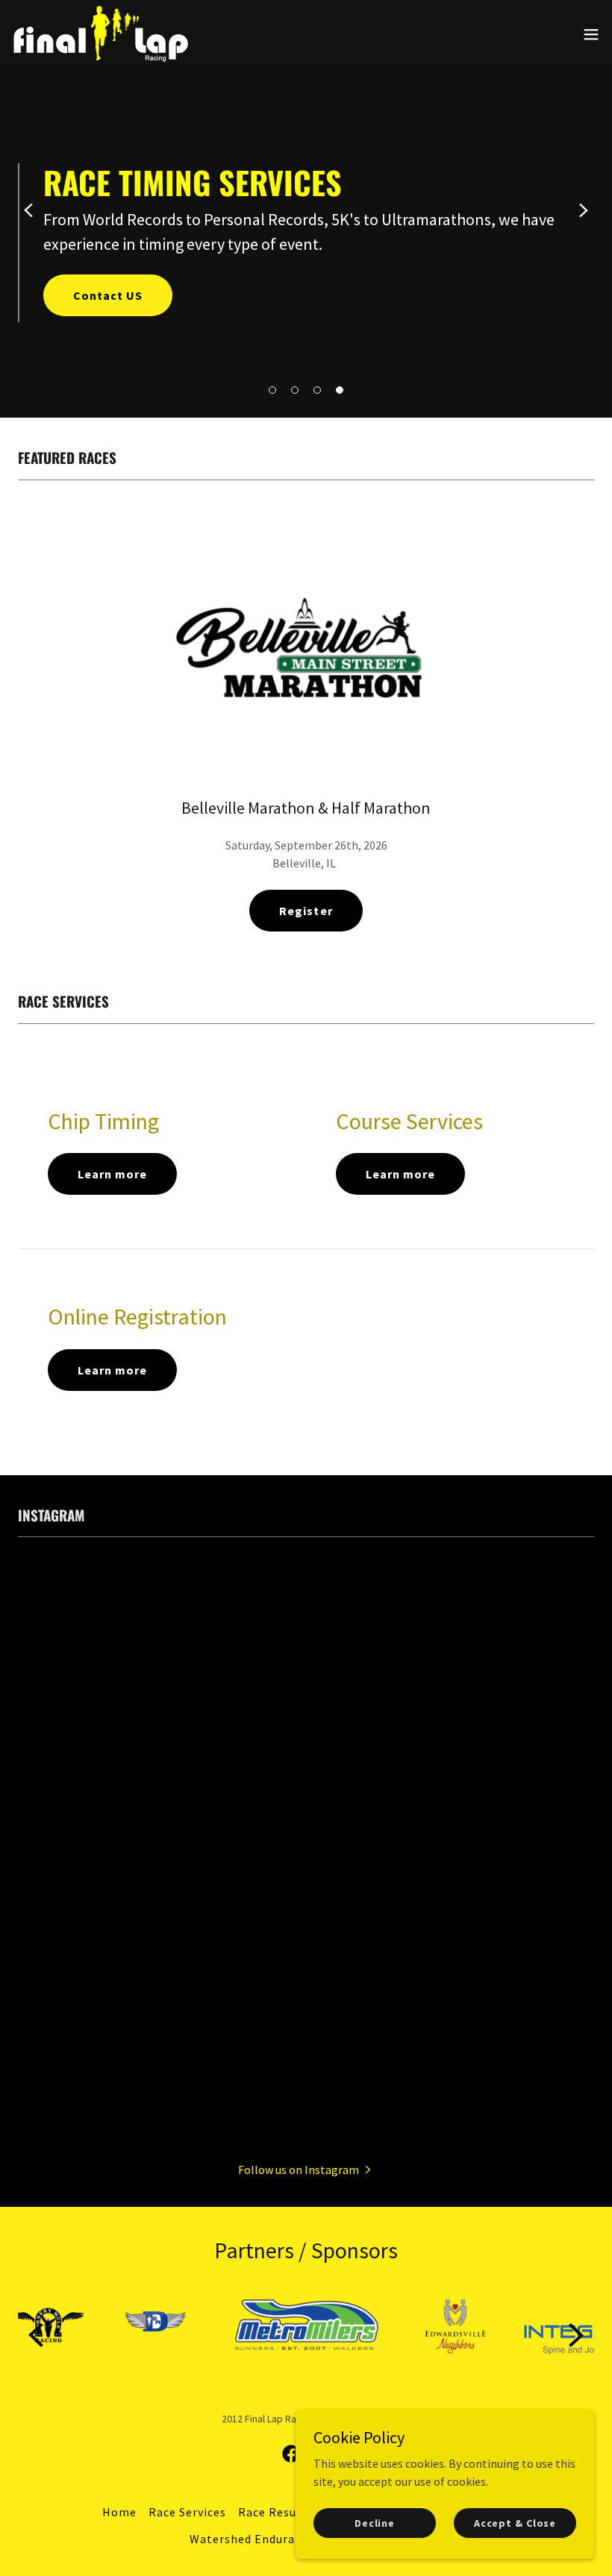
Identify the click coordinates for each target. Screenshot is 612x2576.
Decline (375, 2522)
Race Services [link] (187, 2512)
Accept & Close (515, 2522)
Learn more (112, 1174)
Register (306, 911)
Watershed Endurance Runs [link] (268, 2539)
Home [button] (119, 2512)
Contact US (108, 295)
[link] (100, 34)
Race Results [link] (275, 2512)
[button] (272, 390)
